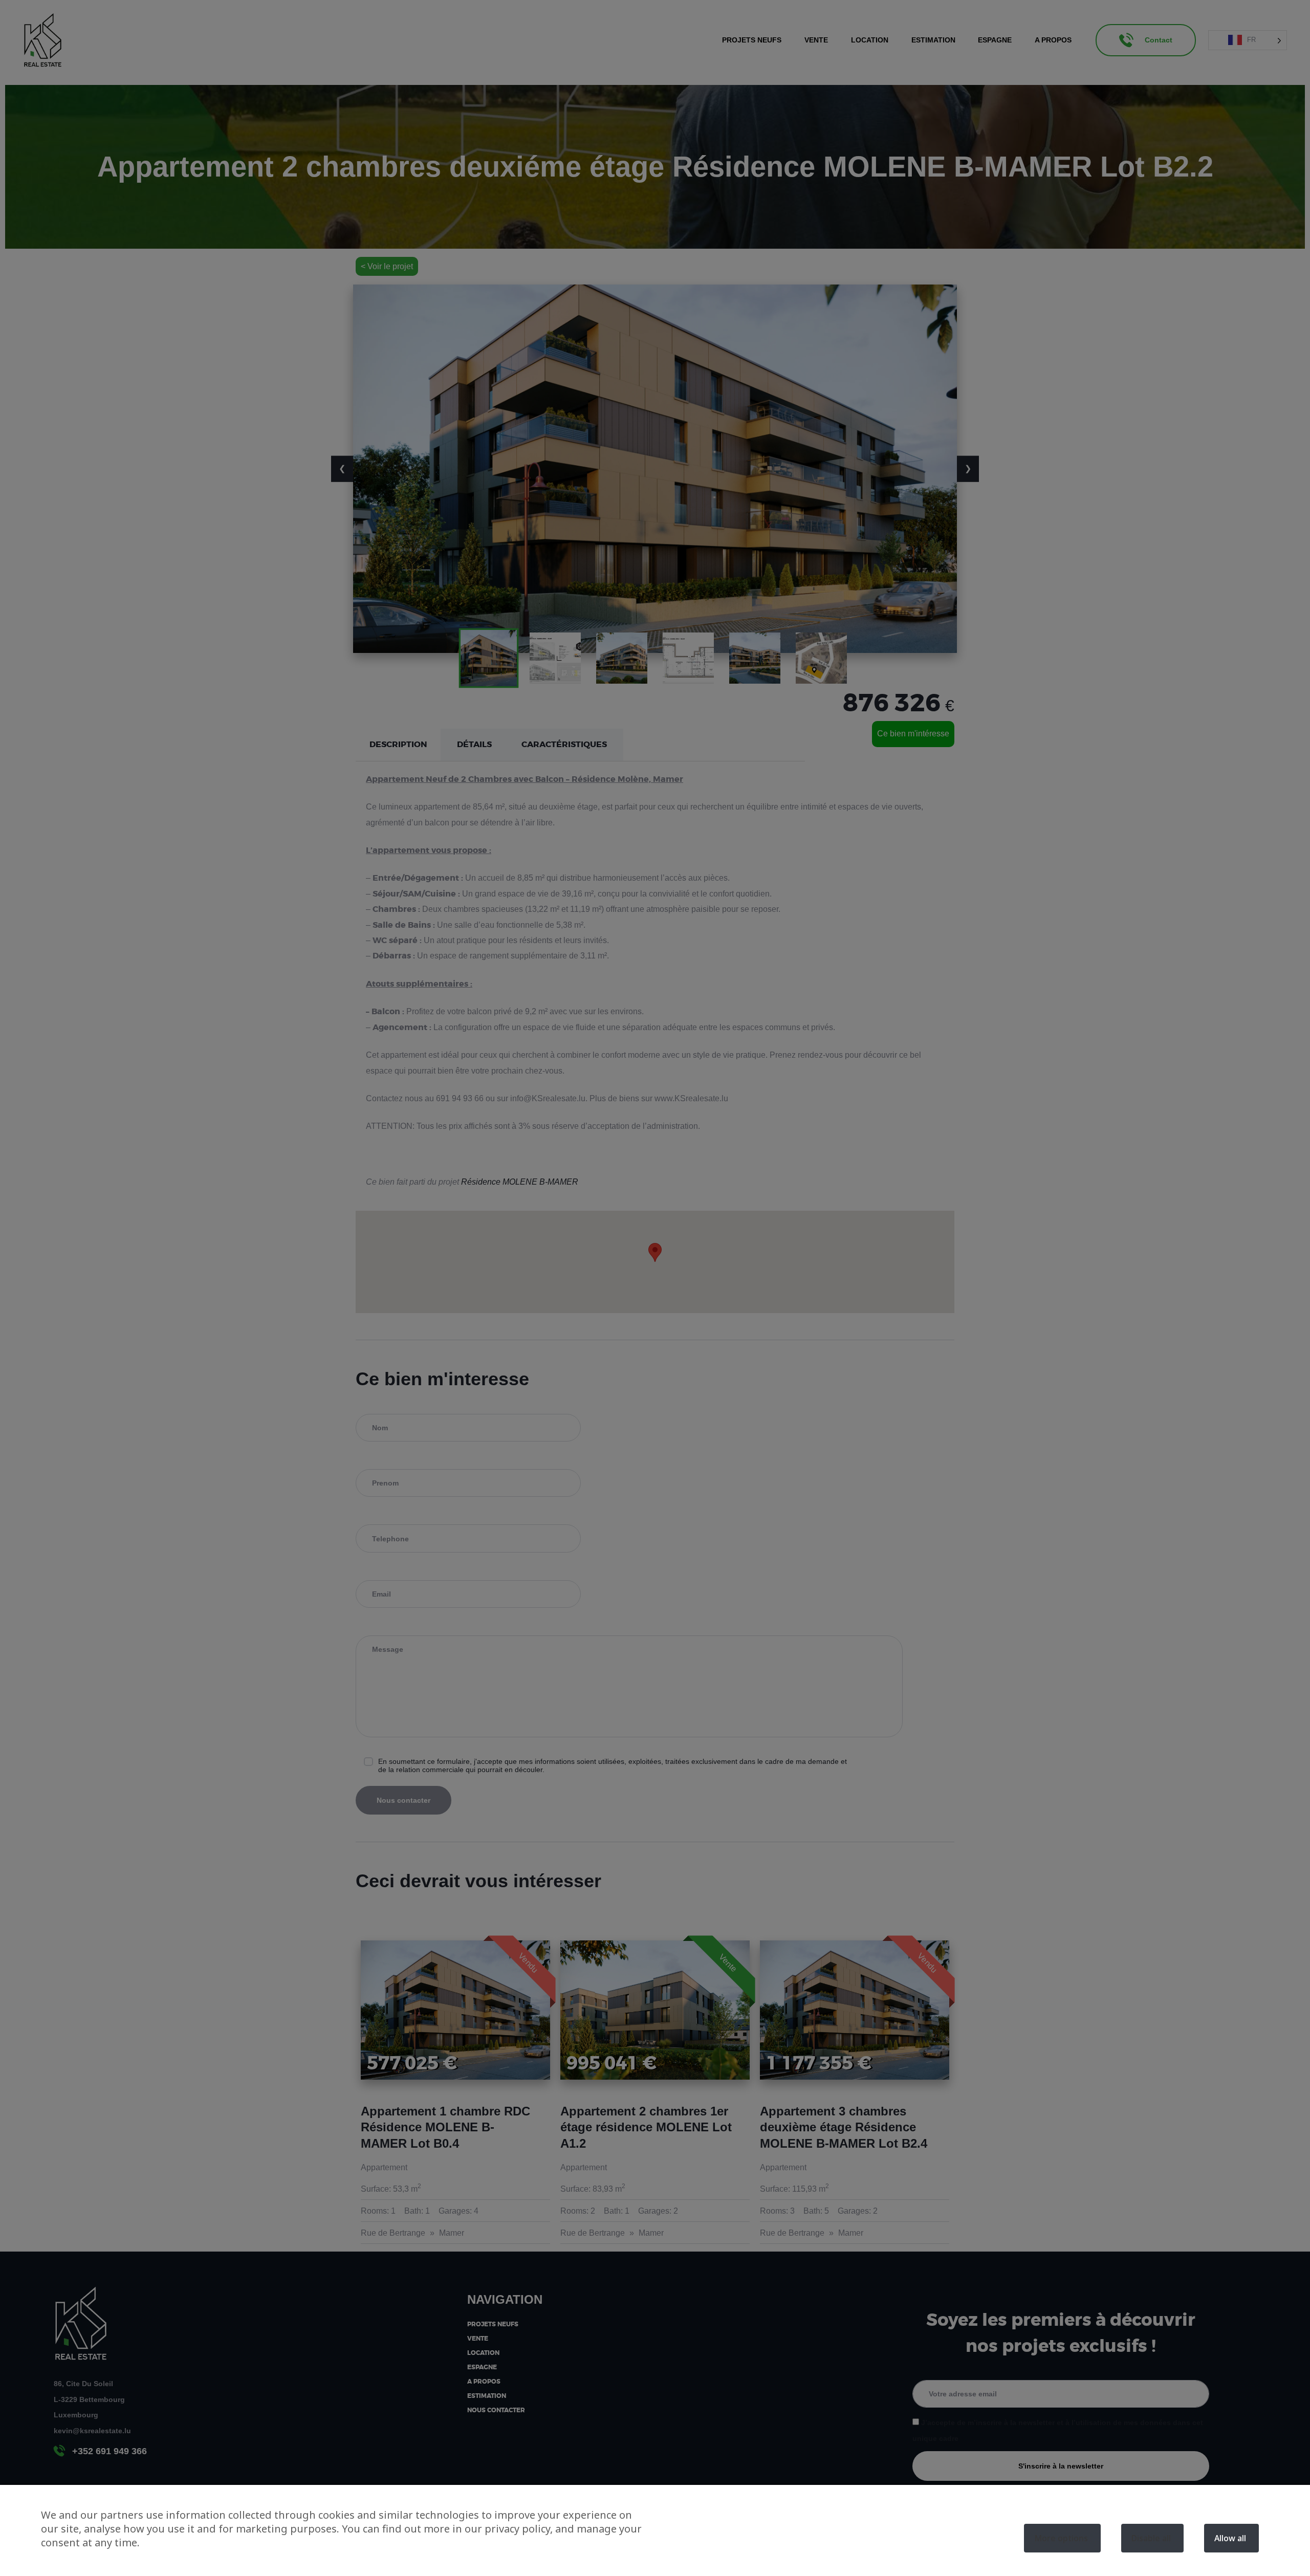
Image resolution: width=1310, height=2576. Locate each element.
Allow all (1230, 2538)
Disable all (1151, 2538)
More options (1061, 2538)
